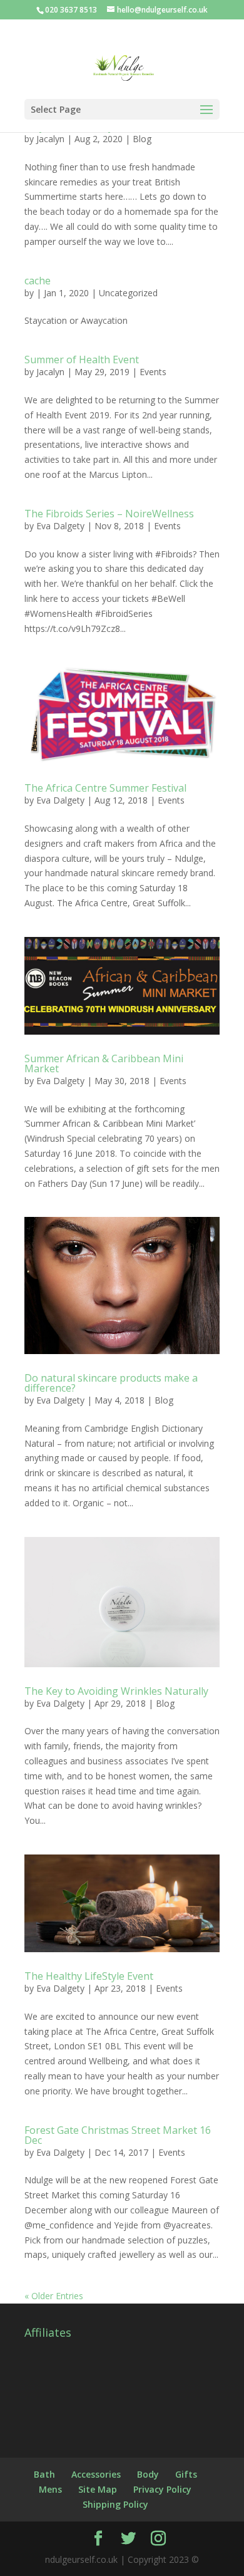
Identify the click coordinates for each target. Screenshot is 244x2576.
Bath (44, 2474)
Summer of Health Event (82, 360)
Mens (50, 2489)
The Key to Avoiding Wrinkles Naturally (116, 1691)
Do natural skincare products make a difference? (111, 1383)
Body (148, 2474)
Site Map (98, 2489)
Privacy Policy (162, 2489)
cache (38, 281)
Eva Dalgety (60, 526)
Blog (142, 139)
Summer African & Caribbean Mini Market (104, 1063)
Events (153, 372)
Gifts (186, 2474)
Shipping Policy (115, 2504)
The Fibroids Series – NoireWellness (109, 514)
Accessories (96, 2474)
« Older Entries (54, 2296)
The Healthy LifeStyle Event (89, 1976)
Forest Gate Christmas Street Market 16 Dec (118, 2135)
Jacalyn (50, 139)
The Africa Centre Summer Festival (105, 788)
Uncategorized (128, 293)
